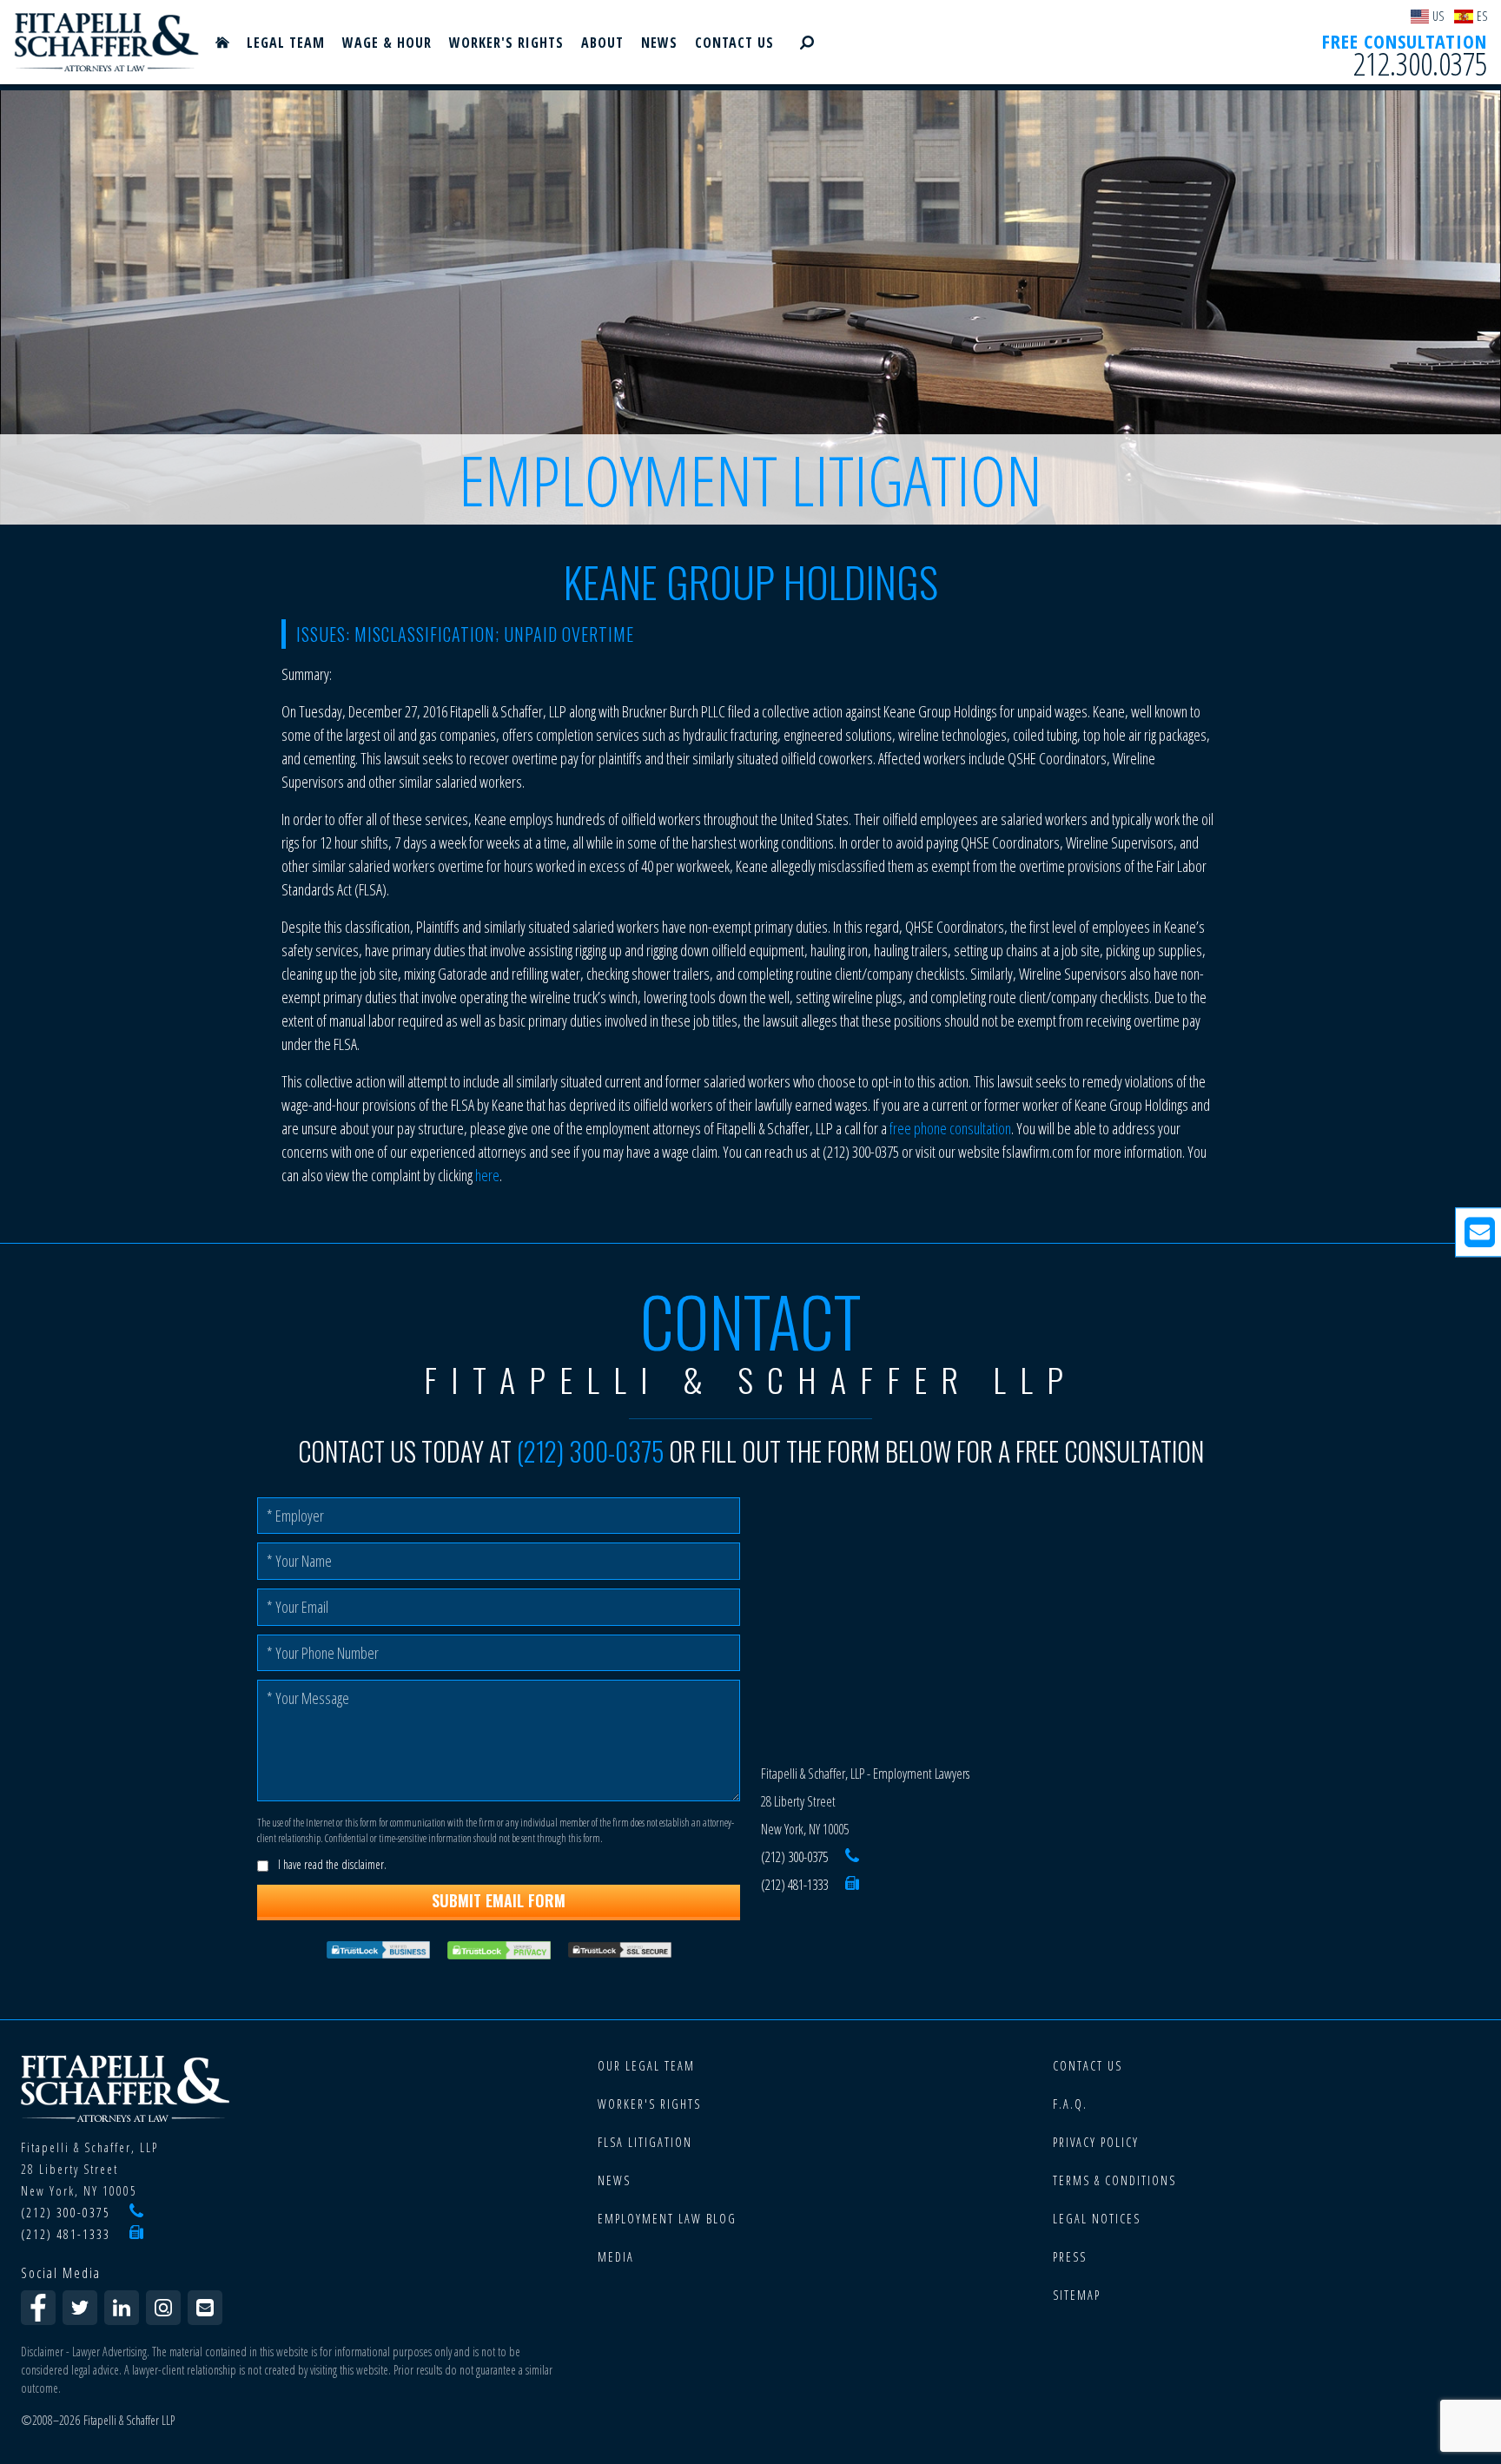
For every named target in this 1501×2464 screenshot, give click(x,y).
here (487, 1175)
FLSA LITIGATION (645, 2142)
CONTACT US (734, 43)
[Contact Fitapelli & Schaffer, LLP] (205, 2308)
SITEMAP (1077, 2295)
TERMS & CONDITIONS (1114, 2180)
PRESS (1070, 2257)
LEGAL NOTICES (1097, 2219)
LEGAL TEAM (286, 43)
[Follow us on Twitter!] (80, 2308)
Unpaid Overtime (569, 634)
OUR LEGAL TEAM (646, 2066)
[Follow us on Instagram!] (163, 2308)
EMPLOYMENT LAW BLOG (667, 2219)
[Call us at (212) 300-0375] (852, 1857)
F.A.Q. (1070, 2104)
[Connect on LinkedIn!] (122, 2308)
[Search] (807, 43)
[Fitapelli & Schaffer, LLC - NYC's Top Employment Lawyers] (107, 43)
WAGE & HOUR (387, 43)
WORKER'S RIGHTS (506, 43)
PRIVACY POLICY (1096, 2142)
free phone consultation (950, 1128)
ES (1482, 16)
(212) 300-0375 (590, 1451)
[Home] (222, 42)
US (1438, 16)
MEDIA (616, 2257)
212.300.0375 (1420, 65)
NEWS (659, 43)
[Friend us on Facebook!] (38, 2308)
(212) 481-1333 (794, 1885)
